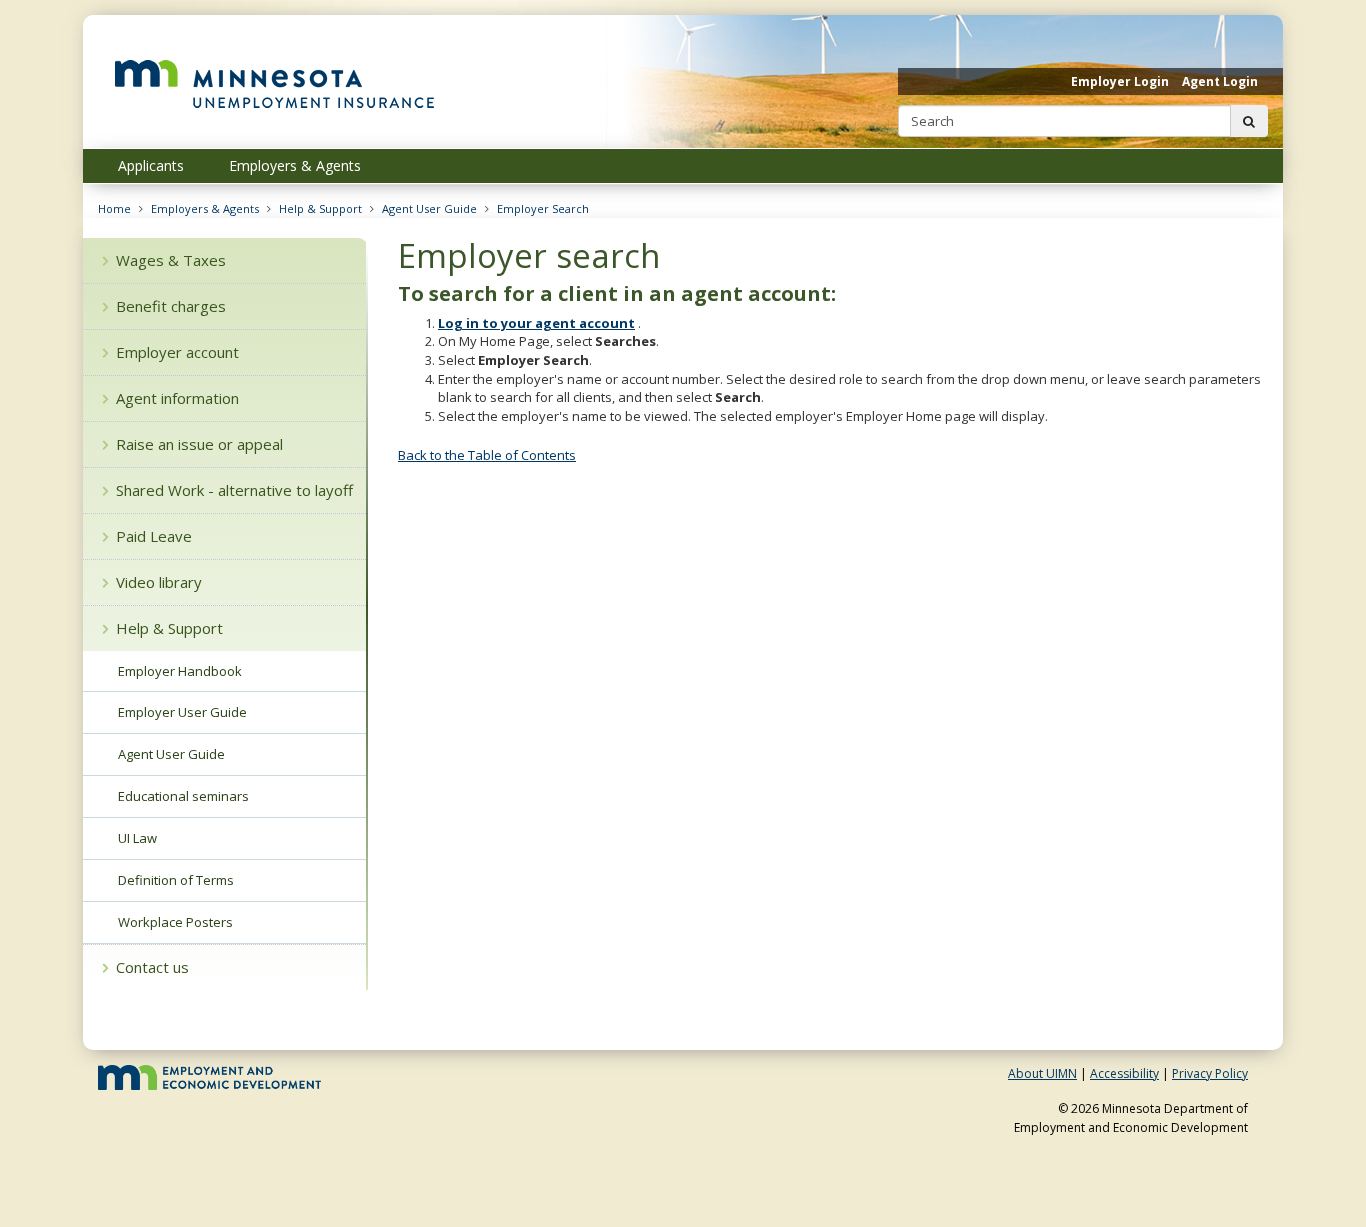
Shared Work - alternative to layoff (234, 490)
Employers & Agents (205, 208)
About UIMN (1042, 1073)
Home (114, 208)
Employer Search (543, 208)
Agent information (177, 398)
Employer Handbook (180, 671)
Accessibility (1124, 1073)
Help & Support (320, 208)
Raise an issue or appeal (199, 444)
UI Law (137, 838)
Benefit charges (171, 306)
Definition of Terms (176, 880)
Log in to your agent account (536, 323)
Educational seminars (183, 796)
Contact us (152, 967)
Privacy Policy (1210, 1073)
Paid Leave (154, 536)
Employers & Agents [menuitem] (295, 165)
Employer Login (1120, 81)
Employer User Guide (182, 712)
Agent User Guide (429, 208)
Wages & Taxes (171, 260)
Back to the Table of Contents (487, 455)
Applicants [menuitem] (151, 165)
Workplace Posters (175, 922)
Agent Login (1220, 81)
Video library (159, 582)
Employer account (177, 352)
